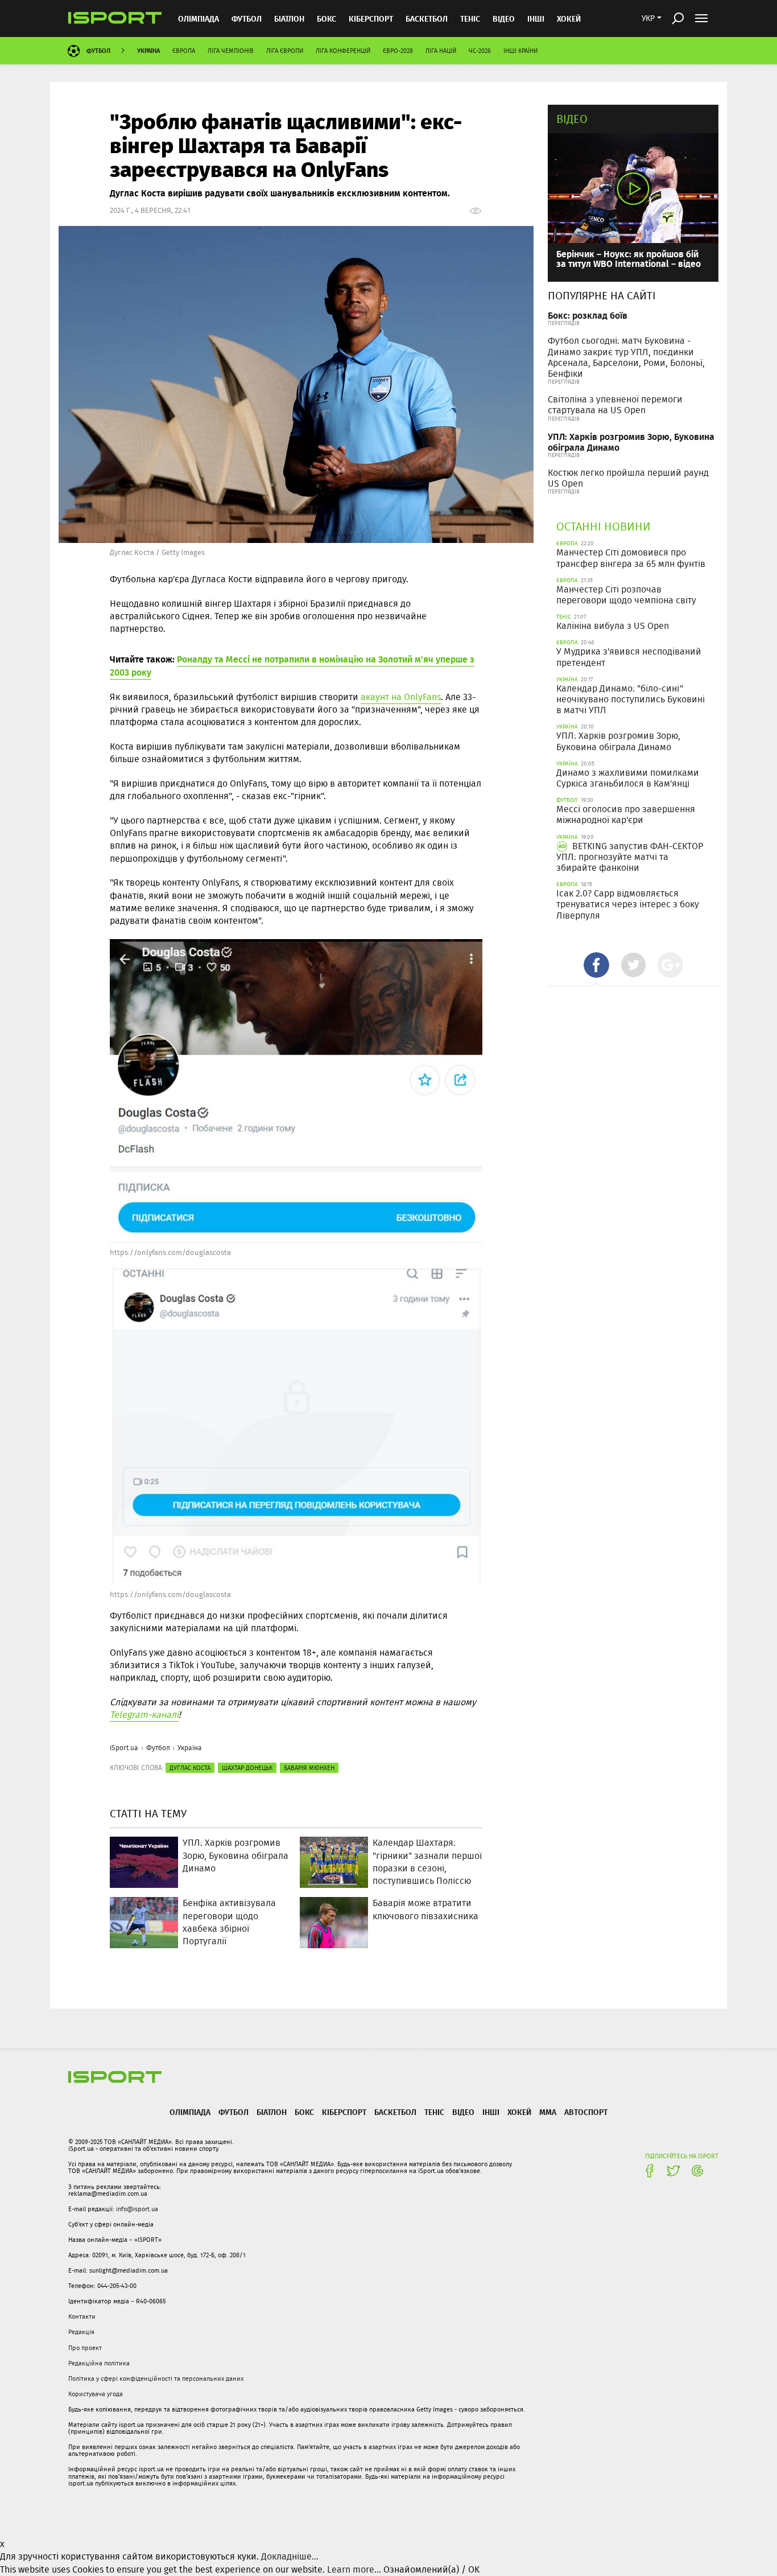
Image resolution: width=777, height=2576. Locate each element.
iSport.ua (124, 1748)
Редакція (81, 2332)
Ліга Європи (285, 51)
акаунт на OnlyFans (401, 697)
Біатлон (289, 18)
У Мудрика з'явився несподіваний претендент (629, 657)
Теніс (470, 18)
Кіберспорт (371, 18)
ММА (548, 2112)
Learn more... (354, 2569)
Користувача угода (96, 2394)
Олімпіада (199, 18)
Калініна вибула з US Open (613, 626)
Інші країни (520, 51)
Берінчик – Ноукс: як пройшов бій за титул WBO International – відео (629, 259)
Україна (148, 50)
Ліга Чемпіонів (231, 51)
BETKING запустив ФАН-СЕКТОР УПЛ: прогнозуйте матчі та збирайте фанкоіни (630, 857)
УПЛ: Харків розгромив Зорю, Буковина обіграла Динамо (631, 442)
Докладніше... (290, 2556)
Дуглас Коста (190, 1768)
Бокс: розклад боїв (588, 315)
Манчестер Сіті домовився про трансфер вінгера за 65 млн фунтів (631, 558)
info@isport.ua (137, 2209)
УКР (648, 18)
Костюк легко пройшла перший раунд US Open (628, 478)
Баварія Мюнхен (309, 1768)
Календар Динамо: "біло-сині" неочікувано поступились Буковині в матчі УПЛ (631, 699)
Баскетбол (427, 18)
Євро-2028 (398, 51)
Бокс (326, 18)
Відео (572, 119)
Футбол (247, 18)
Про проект (85, 2348)
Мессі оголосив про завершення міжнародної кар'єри (626, 814)
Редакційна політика (99, 2363)
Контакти (82, 2316)
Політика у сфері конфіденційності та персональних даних (156, 2379)
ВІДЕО (504, 18)
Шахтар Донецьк (247, 1768)
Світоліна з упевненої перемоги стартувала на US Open (615, 405)
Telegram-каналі (144, 1715)
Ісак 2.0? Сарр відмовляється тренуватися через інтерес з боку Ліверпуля (628, 904)
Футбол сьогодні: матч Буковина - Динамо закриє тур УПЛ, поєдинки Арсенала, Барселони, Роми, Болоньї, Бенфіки (626, 357)
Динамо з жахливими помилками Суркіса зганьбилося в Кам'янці (628, 778)
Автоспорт (586, 2112)
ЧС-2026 (480, 51)
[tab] (596, 965)
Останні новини (604, 526)
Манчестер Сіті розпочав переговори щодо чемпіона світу (626, 595)
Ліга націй (441, 51)
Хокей (569, 18)
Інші (536, 18)
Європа (184, 51)
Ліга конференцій (343, 51)
